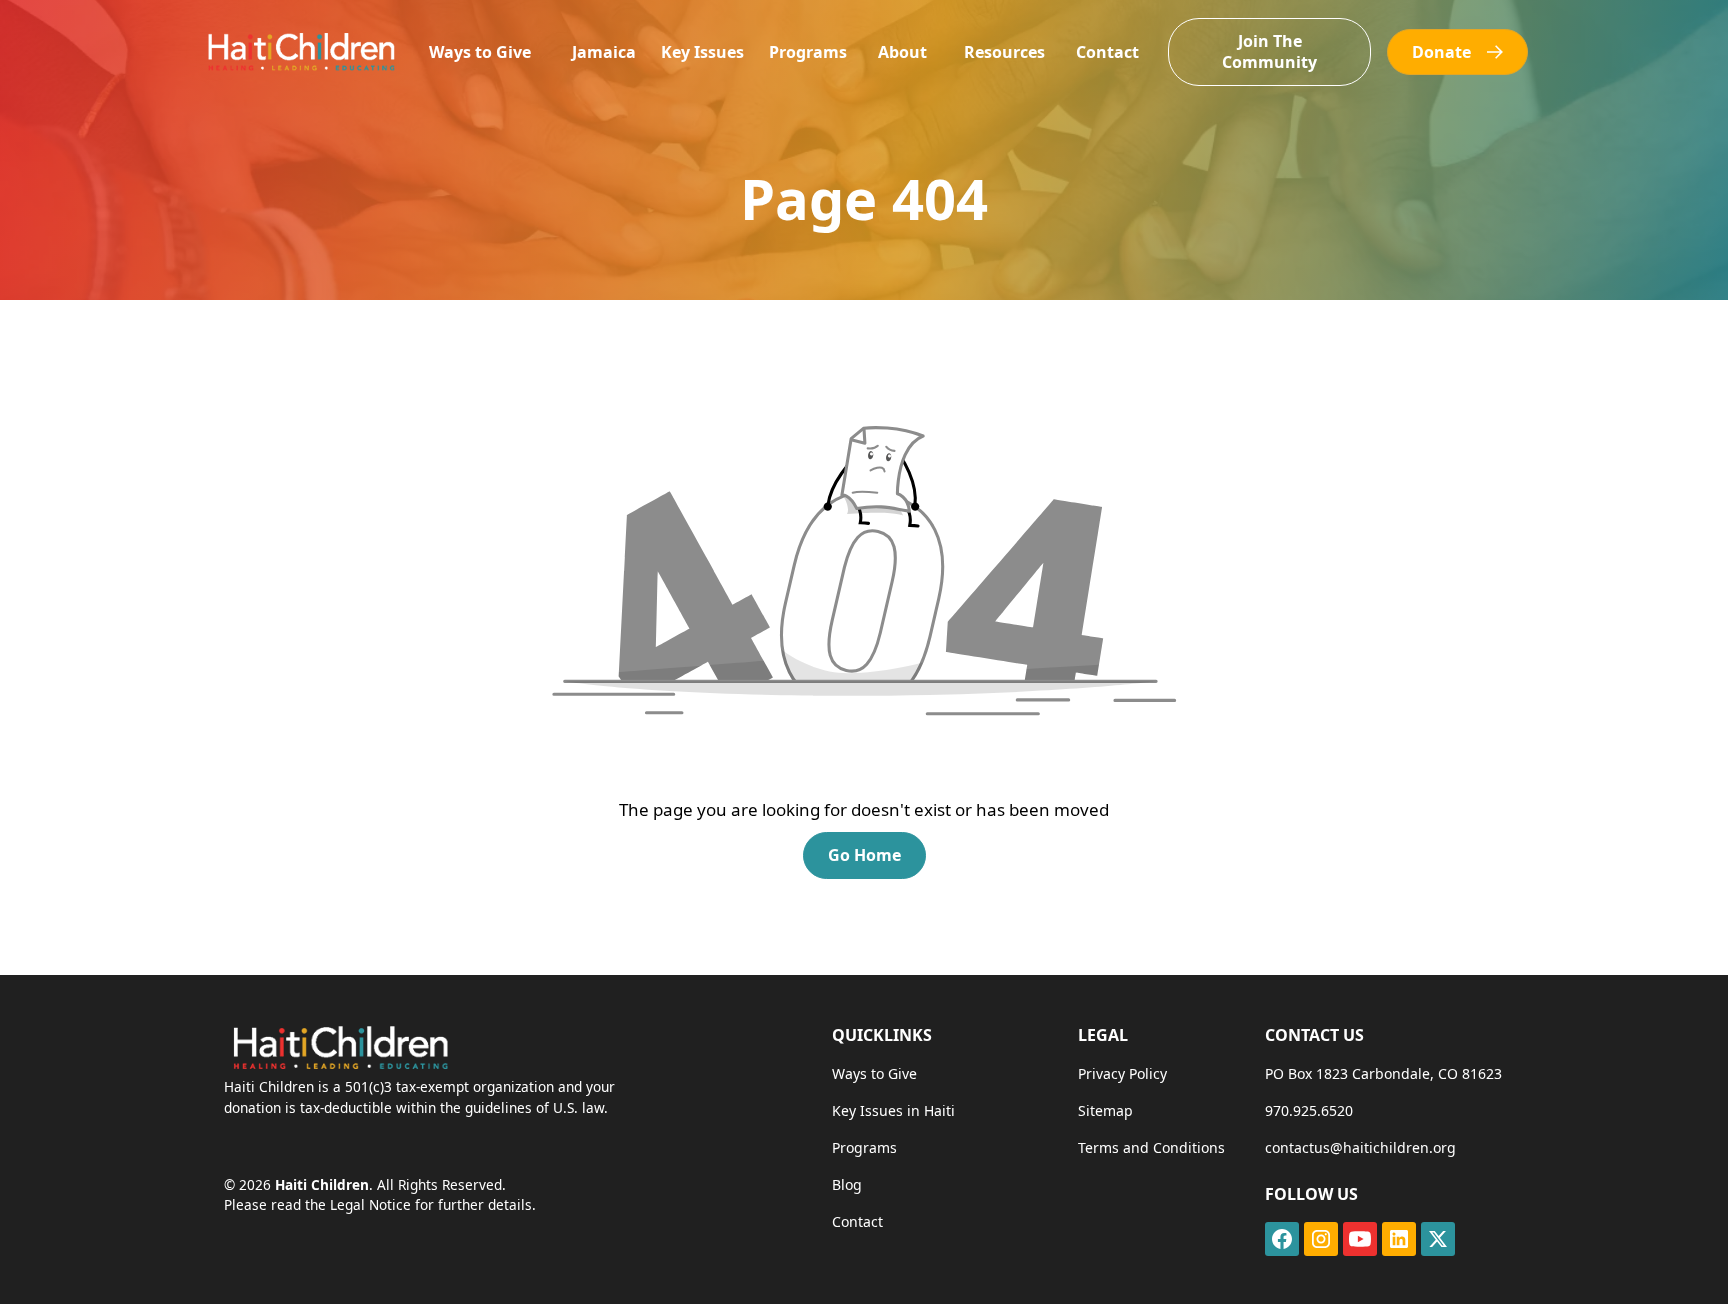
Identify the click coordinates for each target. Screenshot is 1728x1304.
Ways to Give (480, 52)
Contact (1107, 52)
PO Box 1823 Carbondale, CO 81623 (1383, 1073)
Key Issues (702, 52)
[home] (300, 51)
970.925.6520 (1309, 1110)
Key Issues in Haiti (893, 1110)
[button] (480, 52)
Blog (847, 1184)
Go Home (864, 855)
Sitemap (1105, 1110)
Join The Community (1269, 51)
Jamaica (604, 52)
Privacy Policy (1122, 1073)
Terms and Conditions (1151, 1147)
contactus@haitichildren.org (1360, 1147)
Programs (808, 52)
